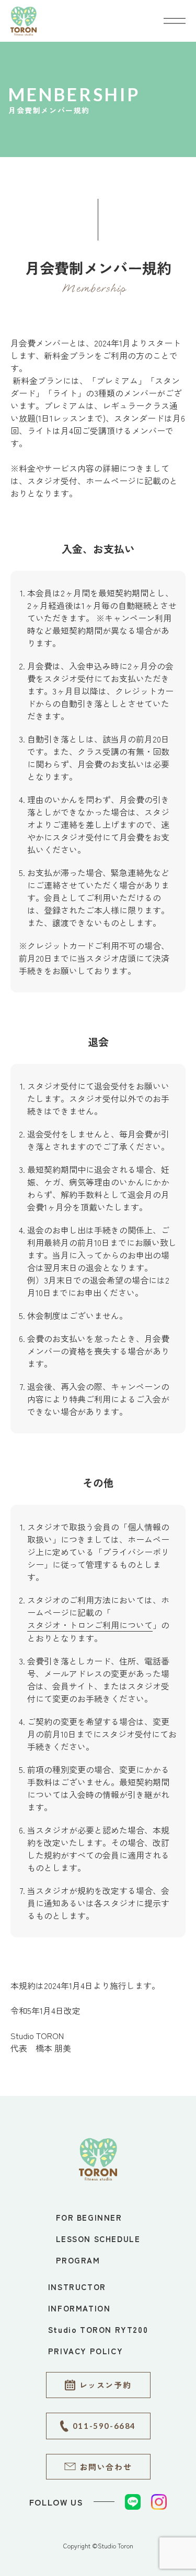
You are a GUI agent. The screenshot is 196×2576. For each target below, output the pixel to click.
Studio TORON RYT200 (98, 2329)
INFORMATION (79, 2308)
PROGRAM (78, 2260)
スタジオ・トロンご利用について (90, 1625)
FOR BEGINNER (89, 2217)
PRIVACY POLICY (85, 2351)
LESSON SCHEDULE (98, 2239)
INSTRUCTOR (77, 2287)
